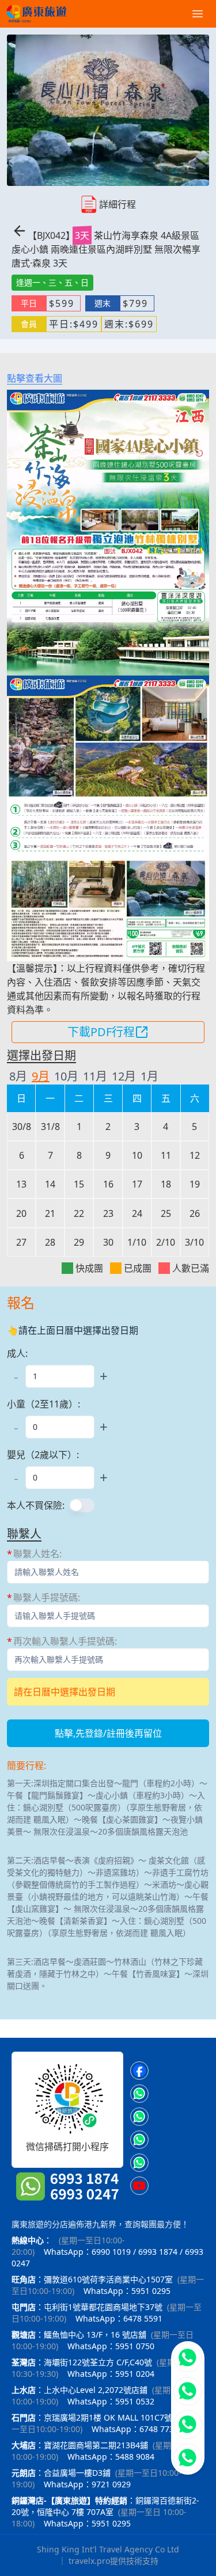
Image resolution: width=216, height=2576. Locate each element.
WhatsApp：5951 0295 (127, 2291)
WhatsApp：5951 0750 (111, 2346)
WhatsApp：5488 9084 (111, 2457)
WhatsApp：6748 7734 (135, 2429)
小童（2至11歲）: (43, 1404)
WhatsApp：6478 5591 (119, 2318)
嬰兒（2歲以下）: (43, 1455)
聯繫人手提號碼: (47, 1597)
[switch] (82, 1505)
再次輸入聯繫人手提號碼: (65, 1641)
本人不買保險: (36, 1505)
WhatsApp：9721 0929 (87, 2484)
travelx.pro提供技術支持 (113, 2561)
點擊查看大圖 (35, 378)
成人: (17, 1353)
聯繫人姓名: (37, 1554)
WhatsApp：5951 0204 (111, 2374)
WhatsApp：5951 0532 (111, 2401)
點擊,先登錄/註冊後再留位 (108, 1733)
